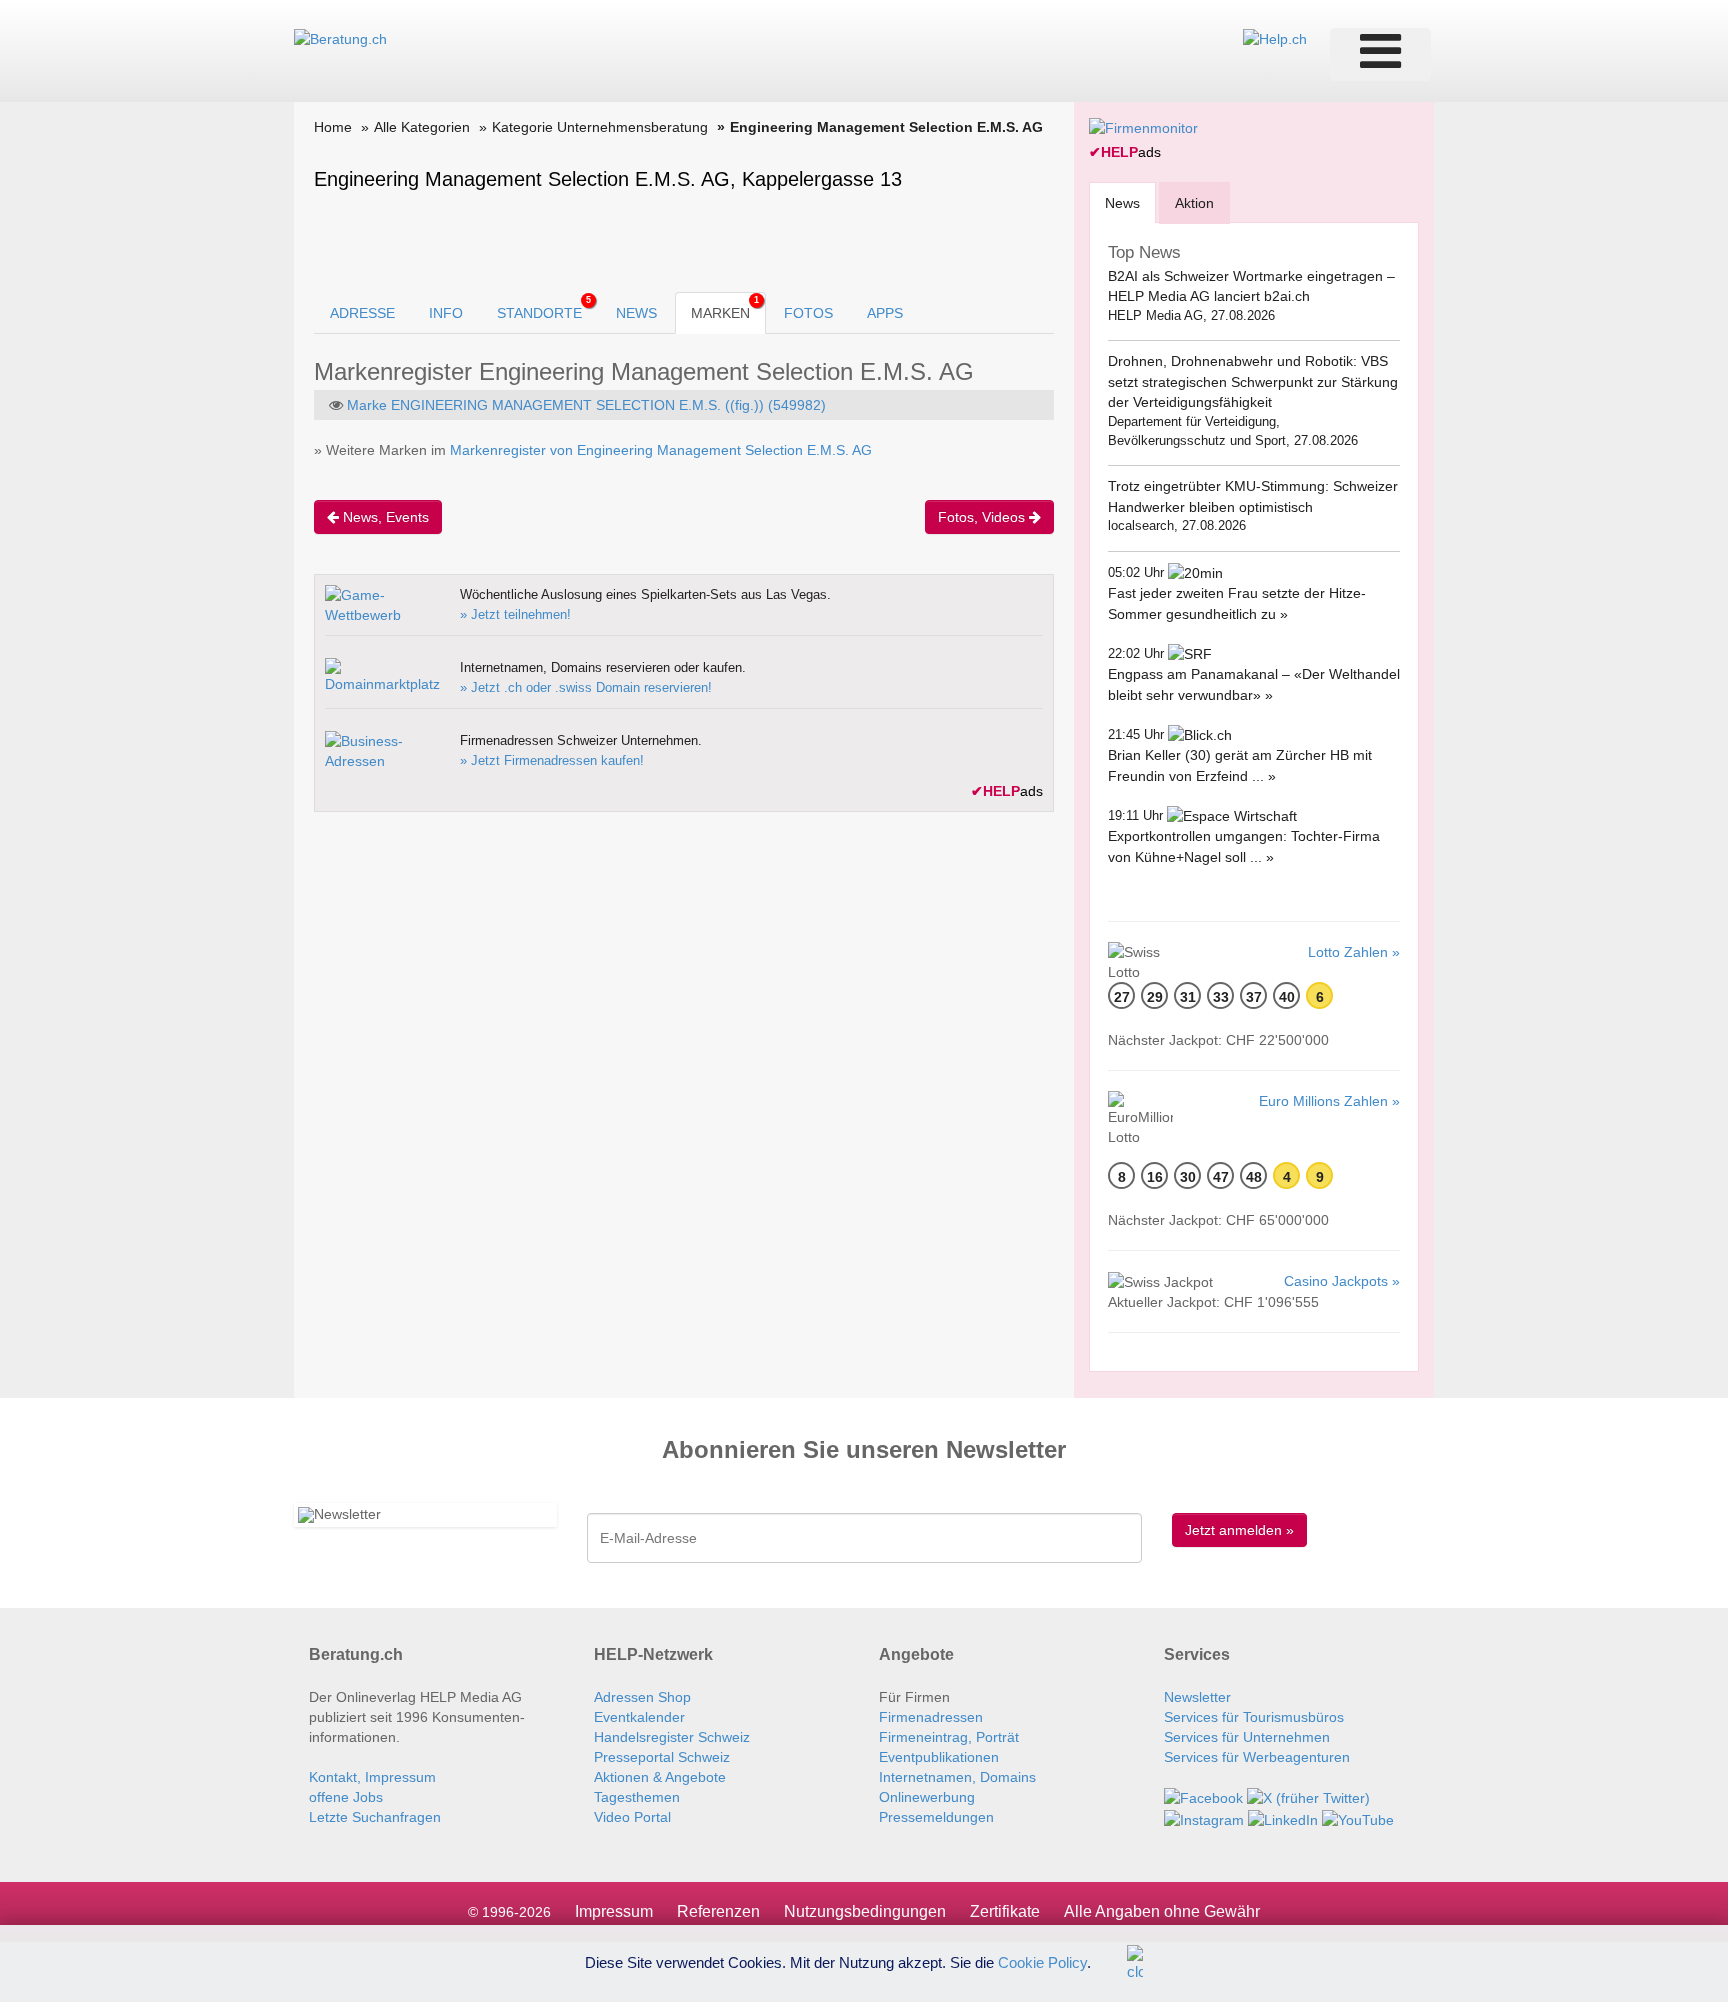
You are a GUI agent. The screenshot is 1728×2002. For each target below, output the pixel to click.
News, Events (384, 517)
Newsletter (1197, 1697)
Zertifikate (1005, 1911)
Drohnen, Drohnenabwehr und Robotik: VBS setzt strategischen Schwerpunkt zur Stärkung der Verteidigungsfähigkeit (1253, 381)
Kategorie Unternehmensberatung (600, 127)
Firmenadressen (931, 1717)
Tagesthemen (637, 1797)
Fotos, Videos (983, 517)
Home (333, 127)
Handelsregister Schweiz (672, 1737)
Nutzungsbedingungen (865, 1911)
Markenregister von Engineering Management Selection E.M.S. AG (661, 450)
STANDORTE (544, 308)
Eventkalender (639, 1717)
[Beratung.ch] (340, 38)
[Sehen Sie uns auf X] (1308, 1797)
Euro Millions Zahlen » (1329, 1101)
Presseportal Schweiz (662, 1757)
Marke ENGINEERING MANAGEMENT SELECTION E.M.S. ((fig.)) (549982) (586, 405)
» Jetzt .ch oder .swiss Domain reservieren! (586, 687)
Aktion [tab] (1194, 203)
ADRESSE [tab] (362, 313)
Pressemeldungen (936, 1817)
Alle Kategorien (422, 127)
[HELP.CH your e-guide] (1275, 38)
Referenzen (718, 1911)
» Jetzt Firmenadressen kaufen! (552, 760)
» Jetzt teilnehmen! (515, 614)
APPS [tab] (885, 313)
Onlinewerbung (927, 1797)
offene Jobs (346, 1797)
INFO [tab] (446, 313)
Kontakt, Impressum (372, 1777)
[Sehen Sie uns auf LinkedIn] (1283, 1818)
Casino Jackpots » (1342, 1281)
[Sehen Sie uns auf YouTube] (1358, 1818)
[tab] (1122, 202)
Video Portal (632, 1817)
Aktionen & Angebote (660, 1777)
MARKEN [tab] (725, 308)
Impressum (614, 1911)
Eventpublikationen (939, 1757)
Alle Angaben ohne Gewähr (1162, 1911)
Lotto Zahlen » (1354, 952)
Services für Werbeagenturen (1257, 1757)
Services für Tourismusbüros (1254, 1717)
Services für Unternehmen (1247, 1737)
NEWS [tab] (636, 313)
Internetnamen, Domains (957, 1777)
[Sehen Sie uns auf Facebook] (1203, 1797)
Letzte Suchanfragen (375, 1817)
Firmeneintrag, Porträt (949, 1737)
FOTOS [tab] (808, 313)
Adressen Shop (642, 1697)
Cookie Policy (1042, 1961)
